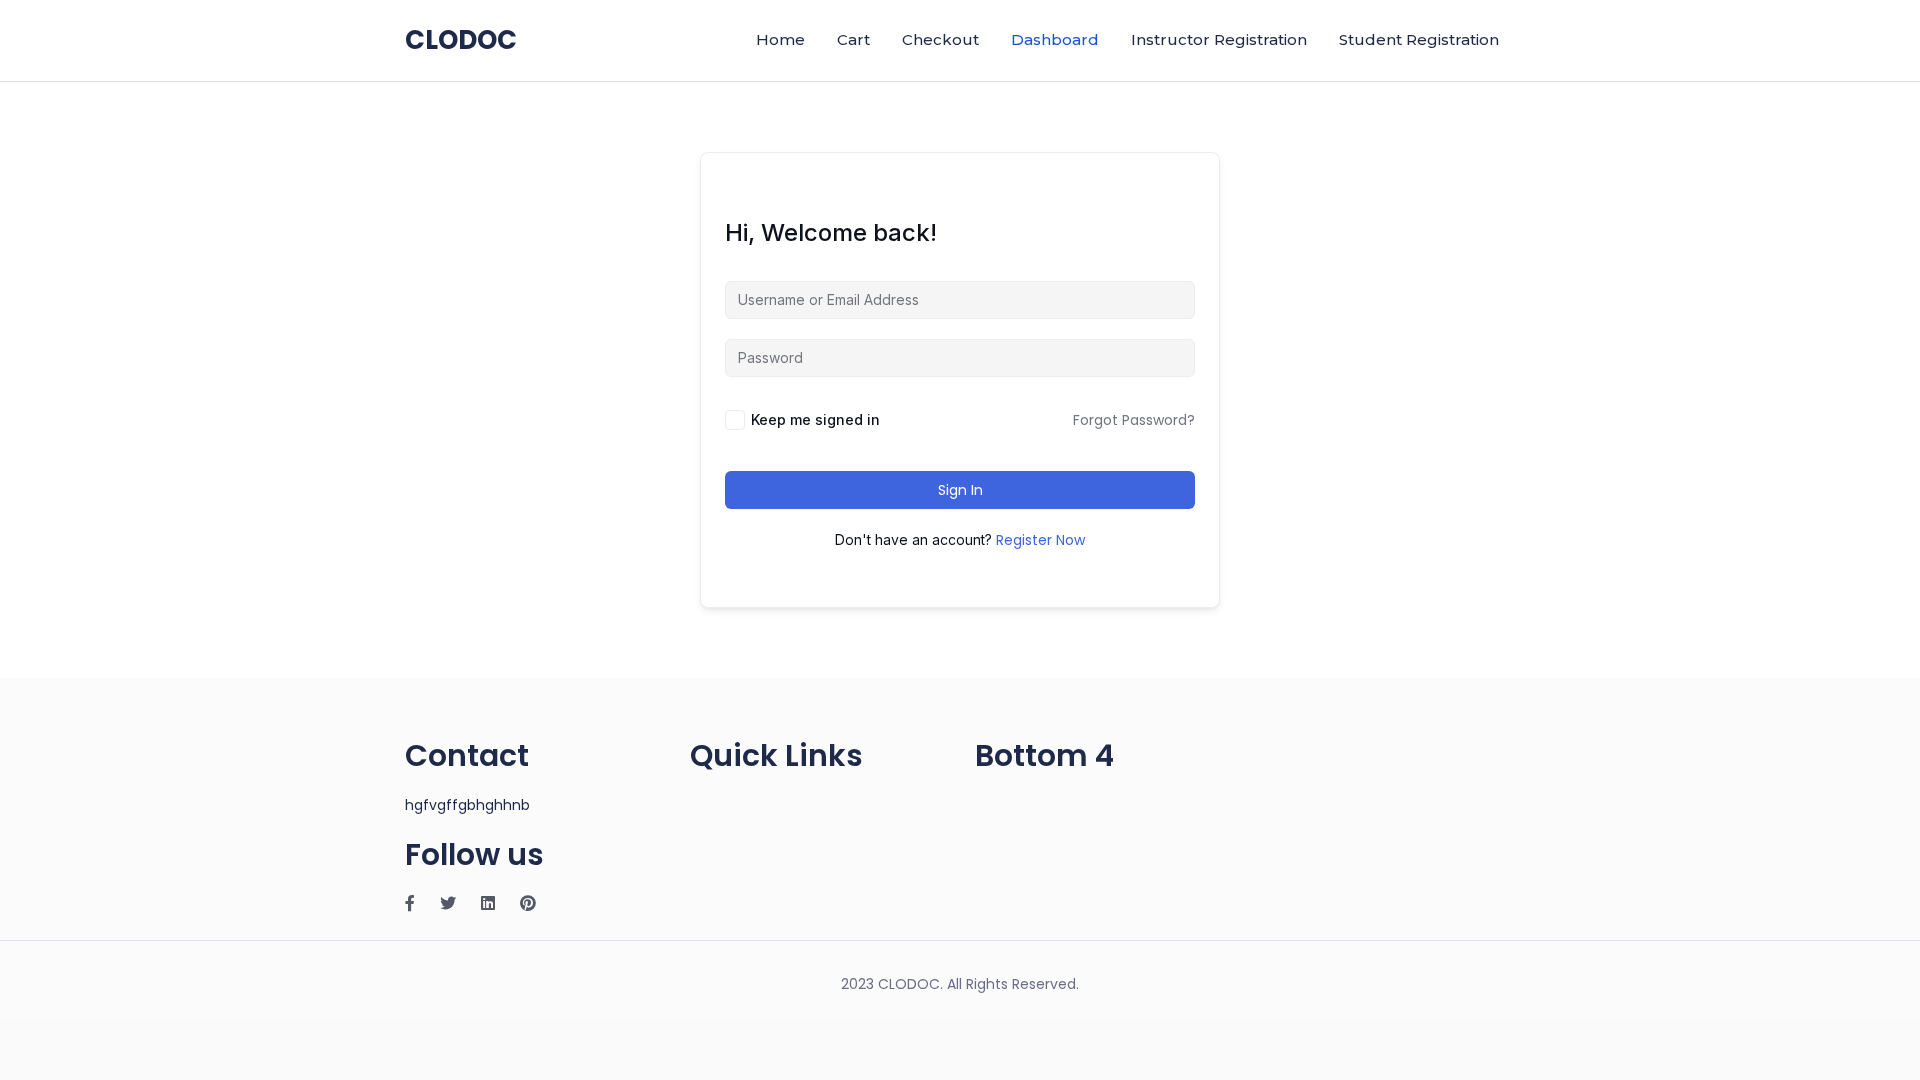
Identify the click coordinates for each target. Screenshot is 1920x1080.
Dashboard (1055, 39)
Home (780, 39)
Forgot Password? (1134, 420)
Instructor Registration (1219, 39)
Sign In (960, 490)
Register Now (1040, 540)
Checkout (940, 39)
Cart (853, 39)
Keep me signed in (815, 419)
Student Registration (1419, 39)
